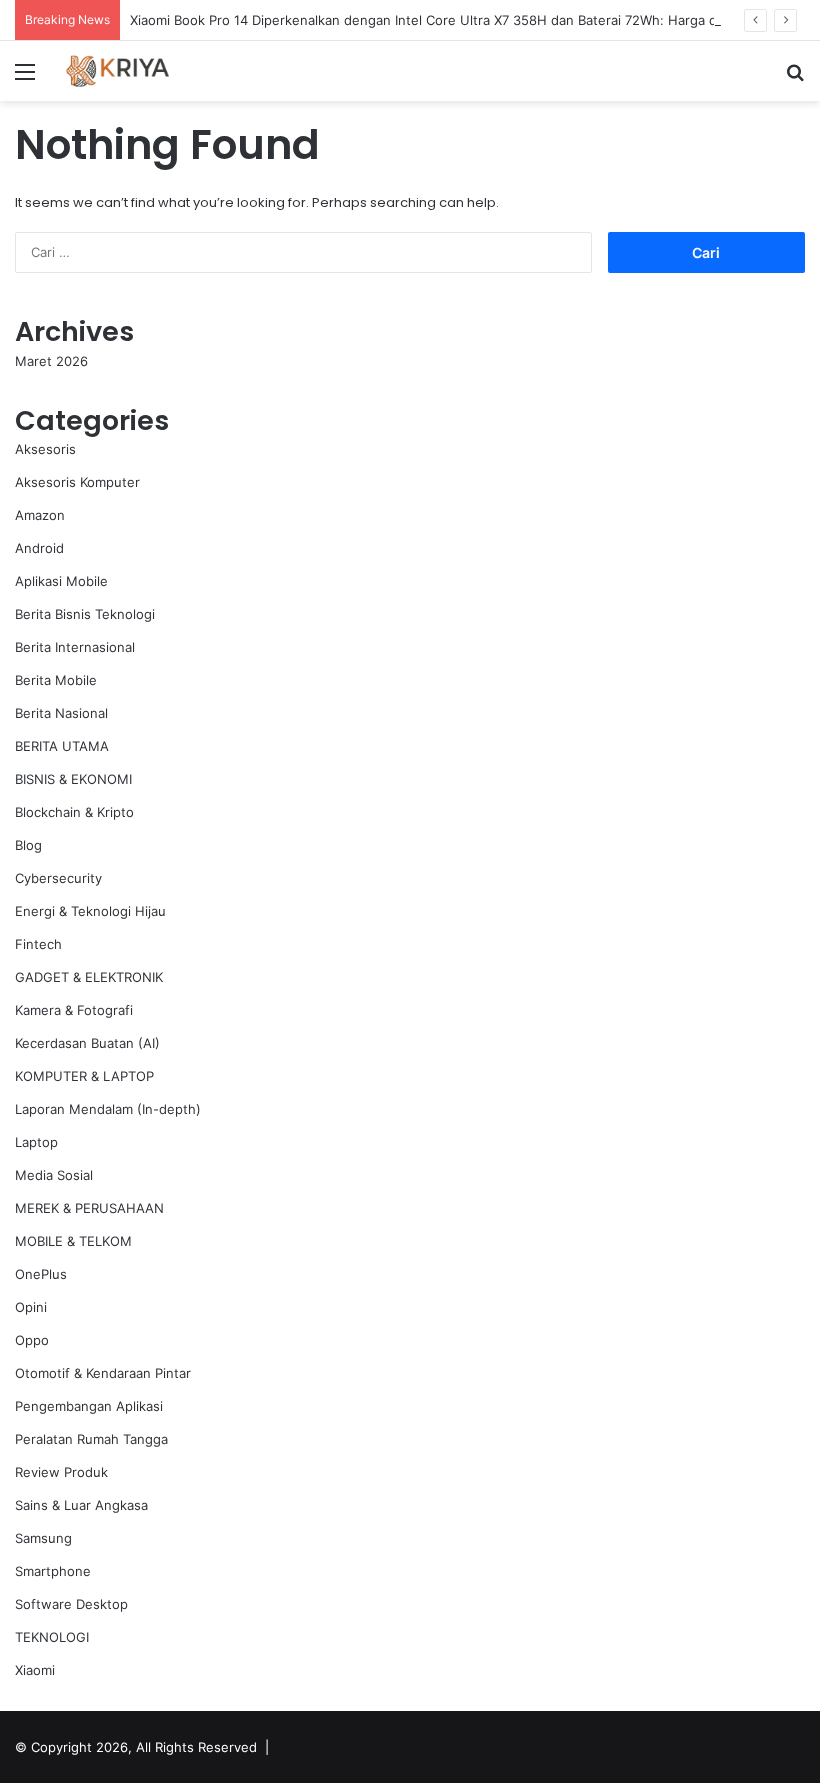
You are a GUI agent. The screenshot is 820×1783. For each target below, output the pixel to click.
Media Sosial (54, 1175)
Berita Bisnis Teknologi (85, 614)
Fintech (38, 944)
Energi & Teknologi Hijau (90, 911)
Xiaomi (35, 1670)
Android (39, 548)
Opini (31, 1307)
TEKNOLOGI (52, 1637)
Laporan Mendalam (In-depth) (108, 1109)
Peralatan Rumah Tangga (91, 1439)
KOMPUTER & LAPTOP (84, 1076)
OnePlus (41, 1274)
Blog (28, 845)
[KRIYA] (160, 71)
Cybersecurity (58, 878)
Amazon (40, 515)
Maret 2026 (51, 361)
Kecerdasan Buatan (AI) (87, 1043)
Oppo (32, 1340)
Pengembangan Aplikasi (89, 1406)
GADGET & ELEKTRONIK (89, 977)
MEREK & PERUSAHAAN (89, 1208)
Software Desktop (71, 1604)
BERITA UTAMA (62, 746)
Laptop (36, 1142)
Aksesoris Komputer (77, 482)
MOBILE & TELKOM (73, 1241)
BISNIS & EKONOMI (73, 779)
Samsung (43, 1538)
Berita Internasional (75, 647)
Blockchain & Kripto (74, 812)
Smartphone (53, 1571)
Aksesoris (45, 449)
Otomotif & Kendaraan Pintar (103, 1373)
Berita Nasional (61, 713)
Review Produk (61, 1472)
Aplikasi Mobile (61, 581)
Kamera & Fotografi (74, 1010)
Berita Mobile (56, 680)
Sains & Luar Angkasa (81, 1505)
